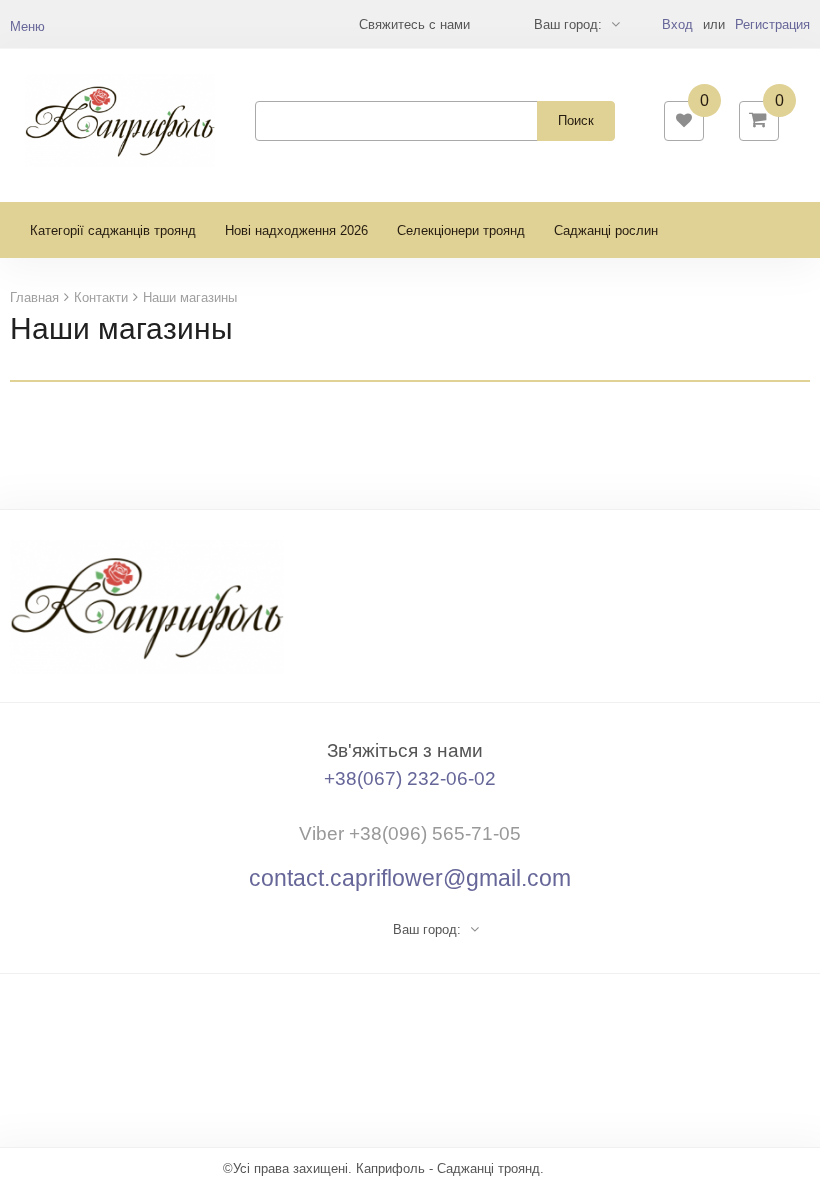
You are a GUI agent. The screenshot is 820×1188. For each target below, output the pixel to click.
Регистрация (772, 24)
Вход (677, 24)
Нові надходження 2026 (296, 230)
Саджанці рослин (606, 230)
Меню (27, 26)
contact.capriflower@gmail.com (410, 878)
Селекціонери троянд (461, 230)
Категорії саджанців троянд (113, 230)
